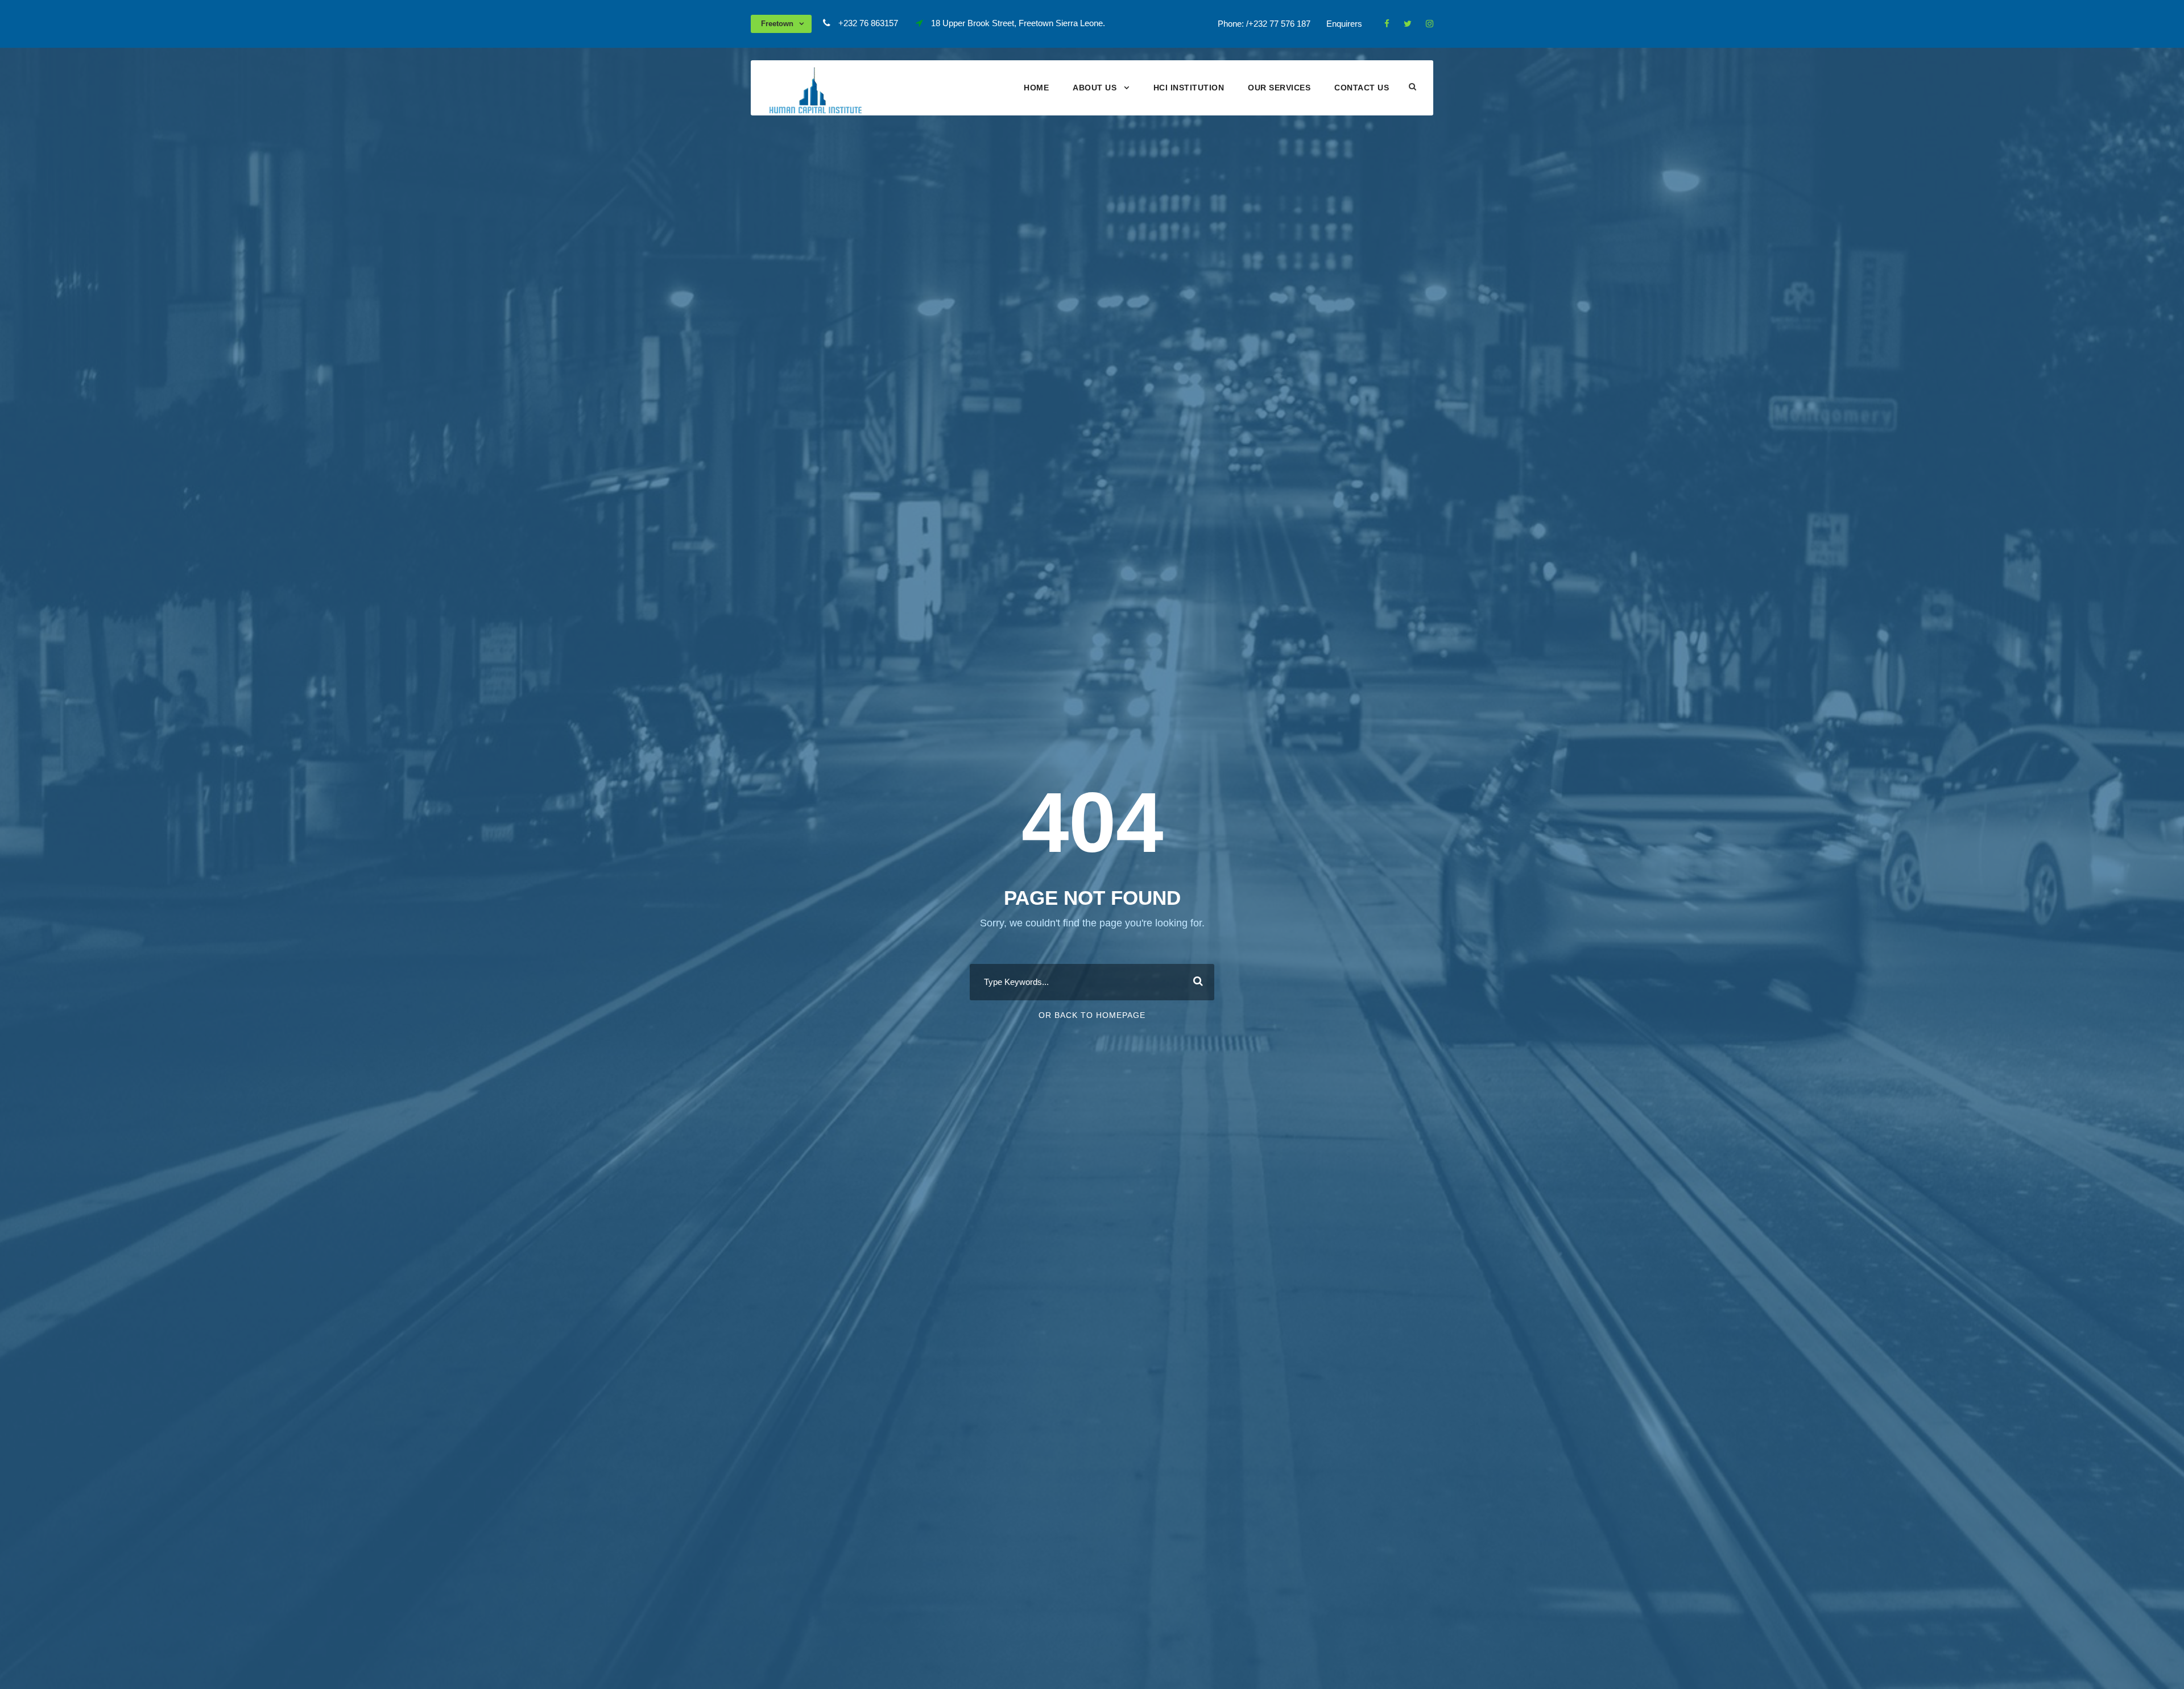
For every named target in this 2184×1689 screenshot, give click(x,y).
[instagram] (1430, 24)
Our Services (1279, 88)
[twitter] (1408, 24)
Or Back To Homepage (1092, 1015)
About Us (1095, 88)
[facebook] (1387, 24)
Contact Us (1362, 88)
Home (1036, 88)
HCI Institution (1189, 88)
